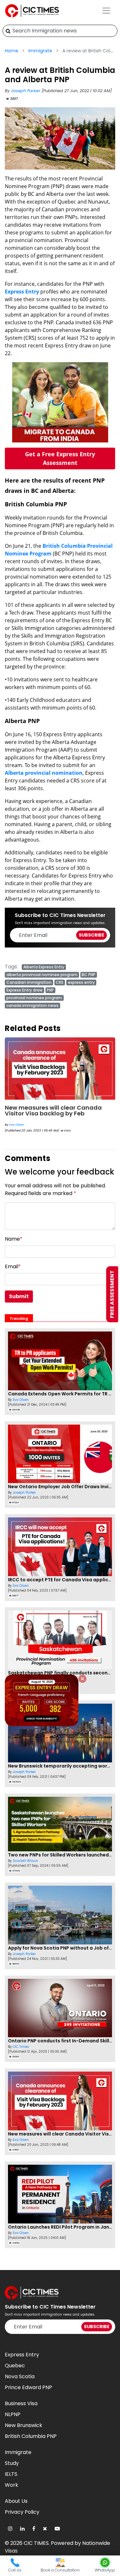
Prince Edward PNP (28, 2387)
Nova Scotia (20, 2376)
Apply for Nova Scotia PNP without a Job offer (62, 1948)
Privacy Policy (22, 2512)
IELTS (11, 2474)
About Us (16, 2501)
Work (12, 2485)
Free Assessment (112, 1294)
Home (12, 51)
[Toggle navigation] (106, 11)
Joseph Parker (26, 91)
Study (12, 2463)
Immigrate (40, 51)
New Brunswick (24, 2425)
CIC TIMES (36, 2543)
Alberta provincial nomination (44, 773)
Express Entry (22, 292)
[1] (8, 31)
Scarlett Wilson (25, 1861)
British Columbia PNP (31, 2436)
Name (14, 1239)
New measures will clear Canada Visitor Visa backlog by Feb (53, 1110)
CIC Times (21, 2047)
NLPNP (13, 2414)
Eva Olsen (17, 1125)
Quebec (15, 2366)
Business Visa (21, 2403)
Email (13, 1266)
